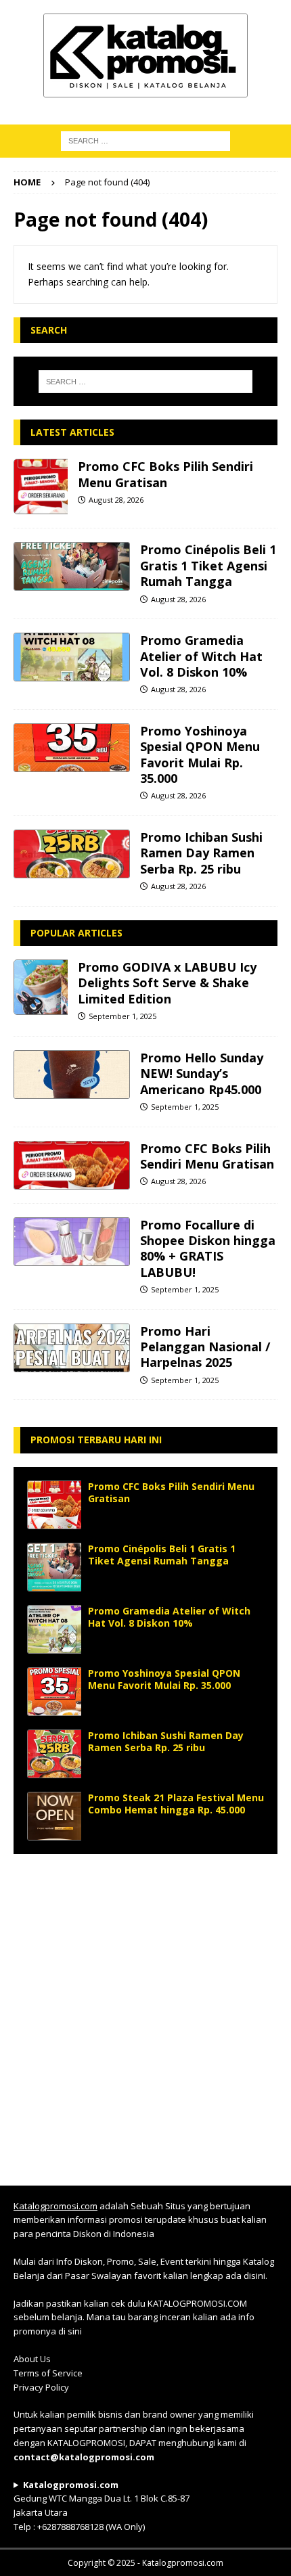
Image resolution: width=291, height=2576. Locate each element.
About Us (32, 2359)
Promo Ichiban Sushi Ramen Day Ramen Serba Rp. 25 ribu (201, 853)
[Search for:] (146, 382)
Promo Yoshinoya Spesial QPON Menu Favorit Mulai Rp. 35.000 (200, 754)
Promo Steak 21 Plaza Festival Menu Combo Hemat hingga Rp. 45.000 (176, 1804)
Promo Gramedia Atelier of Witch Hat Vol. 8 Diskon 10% (201, 656)
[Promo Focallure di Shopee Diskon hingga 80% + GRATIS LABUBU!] (72, 1242)
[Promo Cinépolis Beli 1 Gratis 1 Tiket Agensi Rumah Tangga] (72, 566)
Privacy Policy (41, 2387)
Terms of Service (48, 2373)
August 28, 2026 (116, 500)
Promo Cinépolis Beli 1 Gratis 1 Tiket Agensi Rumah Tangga (208, 565)
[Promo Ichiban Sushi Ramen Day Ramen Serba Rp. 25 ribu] (72, 854)
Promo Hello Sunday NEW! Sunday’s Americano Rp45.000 (202, 1074)
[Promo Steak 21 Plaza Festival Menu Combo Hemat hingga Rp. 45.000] (54, 1816)
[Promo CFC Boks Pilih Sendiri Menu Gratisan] (41, 487)
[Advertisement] (145, 2013)
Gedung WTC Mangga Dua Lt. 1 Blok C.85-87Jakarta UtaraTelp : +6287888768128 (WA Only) (102, 2506)
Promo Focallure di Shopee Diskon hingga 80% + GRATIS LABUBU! (208, 1248)
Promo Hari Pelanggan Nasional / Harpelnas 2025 (205, 1347)
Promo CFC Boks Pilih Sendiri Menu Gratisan (165, 474)
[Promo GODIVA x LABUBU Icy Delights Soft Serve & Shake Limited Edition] (41, 987)
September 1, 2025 (122, 1016)
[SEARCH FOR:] (145, 140)
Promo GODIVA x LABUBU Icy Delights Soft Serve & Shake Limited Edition (167, 983)
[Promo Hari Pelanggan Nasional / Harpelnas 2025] (72, 1348)
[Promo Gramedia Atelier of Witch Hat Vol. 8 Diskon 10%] (72, 657)
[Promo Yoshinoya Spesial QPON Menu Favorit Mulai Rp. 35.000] (72, 748)
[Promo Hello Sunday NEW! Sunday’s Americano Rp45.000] (72, 1075)
